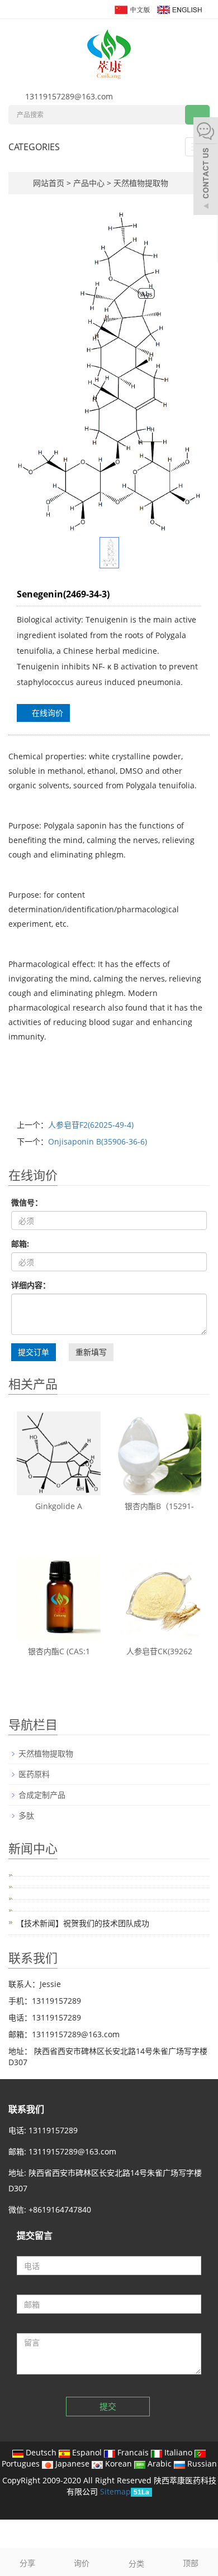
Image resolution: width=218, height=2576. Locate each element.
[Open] (206, 167)
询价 (82, 2563)
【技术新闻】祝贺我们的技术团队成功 (83, 1923)
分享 (27, 2563)
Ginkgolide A (59, 1506)
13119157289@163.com (69, 96)
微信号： (27, 1202)
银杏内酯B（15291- (159, 1506)
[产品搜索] (197, 115)
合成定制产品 (42, 1795)
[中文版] (132, 9)
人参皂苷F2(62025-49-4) (91, 1125)
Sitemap (115, 2491)
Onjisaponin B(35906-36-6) (98, 1141)
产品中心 (90, 183)
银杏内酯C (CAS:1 (59, 1651)
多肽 (26, 1815)
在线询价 (46, 713)
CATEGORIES (34, 147)
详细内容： (31, 1285)
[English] (179, 9)
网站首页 (49, 183)
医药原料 (34, 1774)
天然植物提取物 (140, 183)
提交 (108, 2406)
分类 (136, 2563)
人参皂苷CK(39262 (159, 1651)
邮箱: (20, 1244)
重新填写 (91, 1352)
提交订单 (34, 1352)
